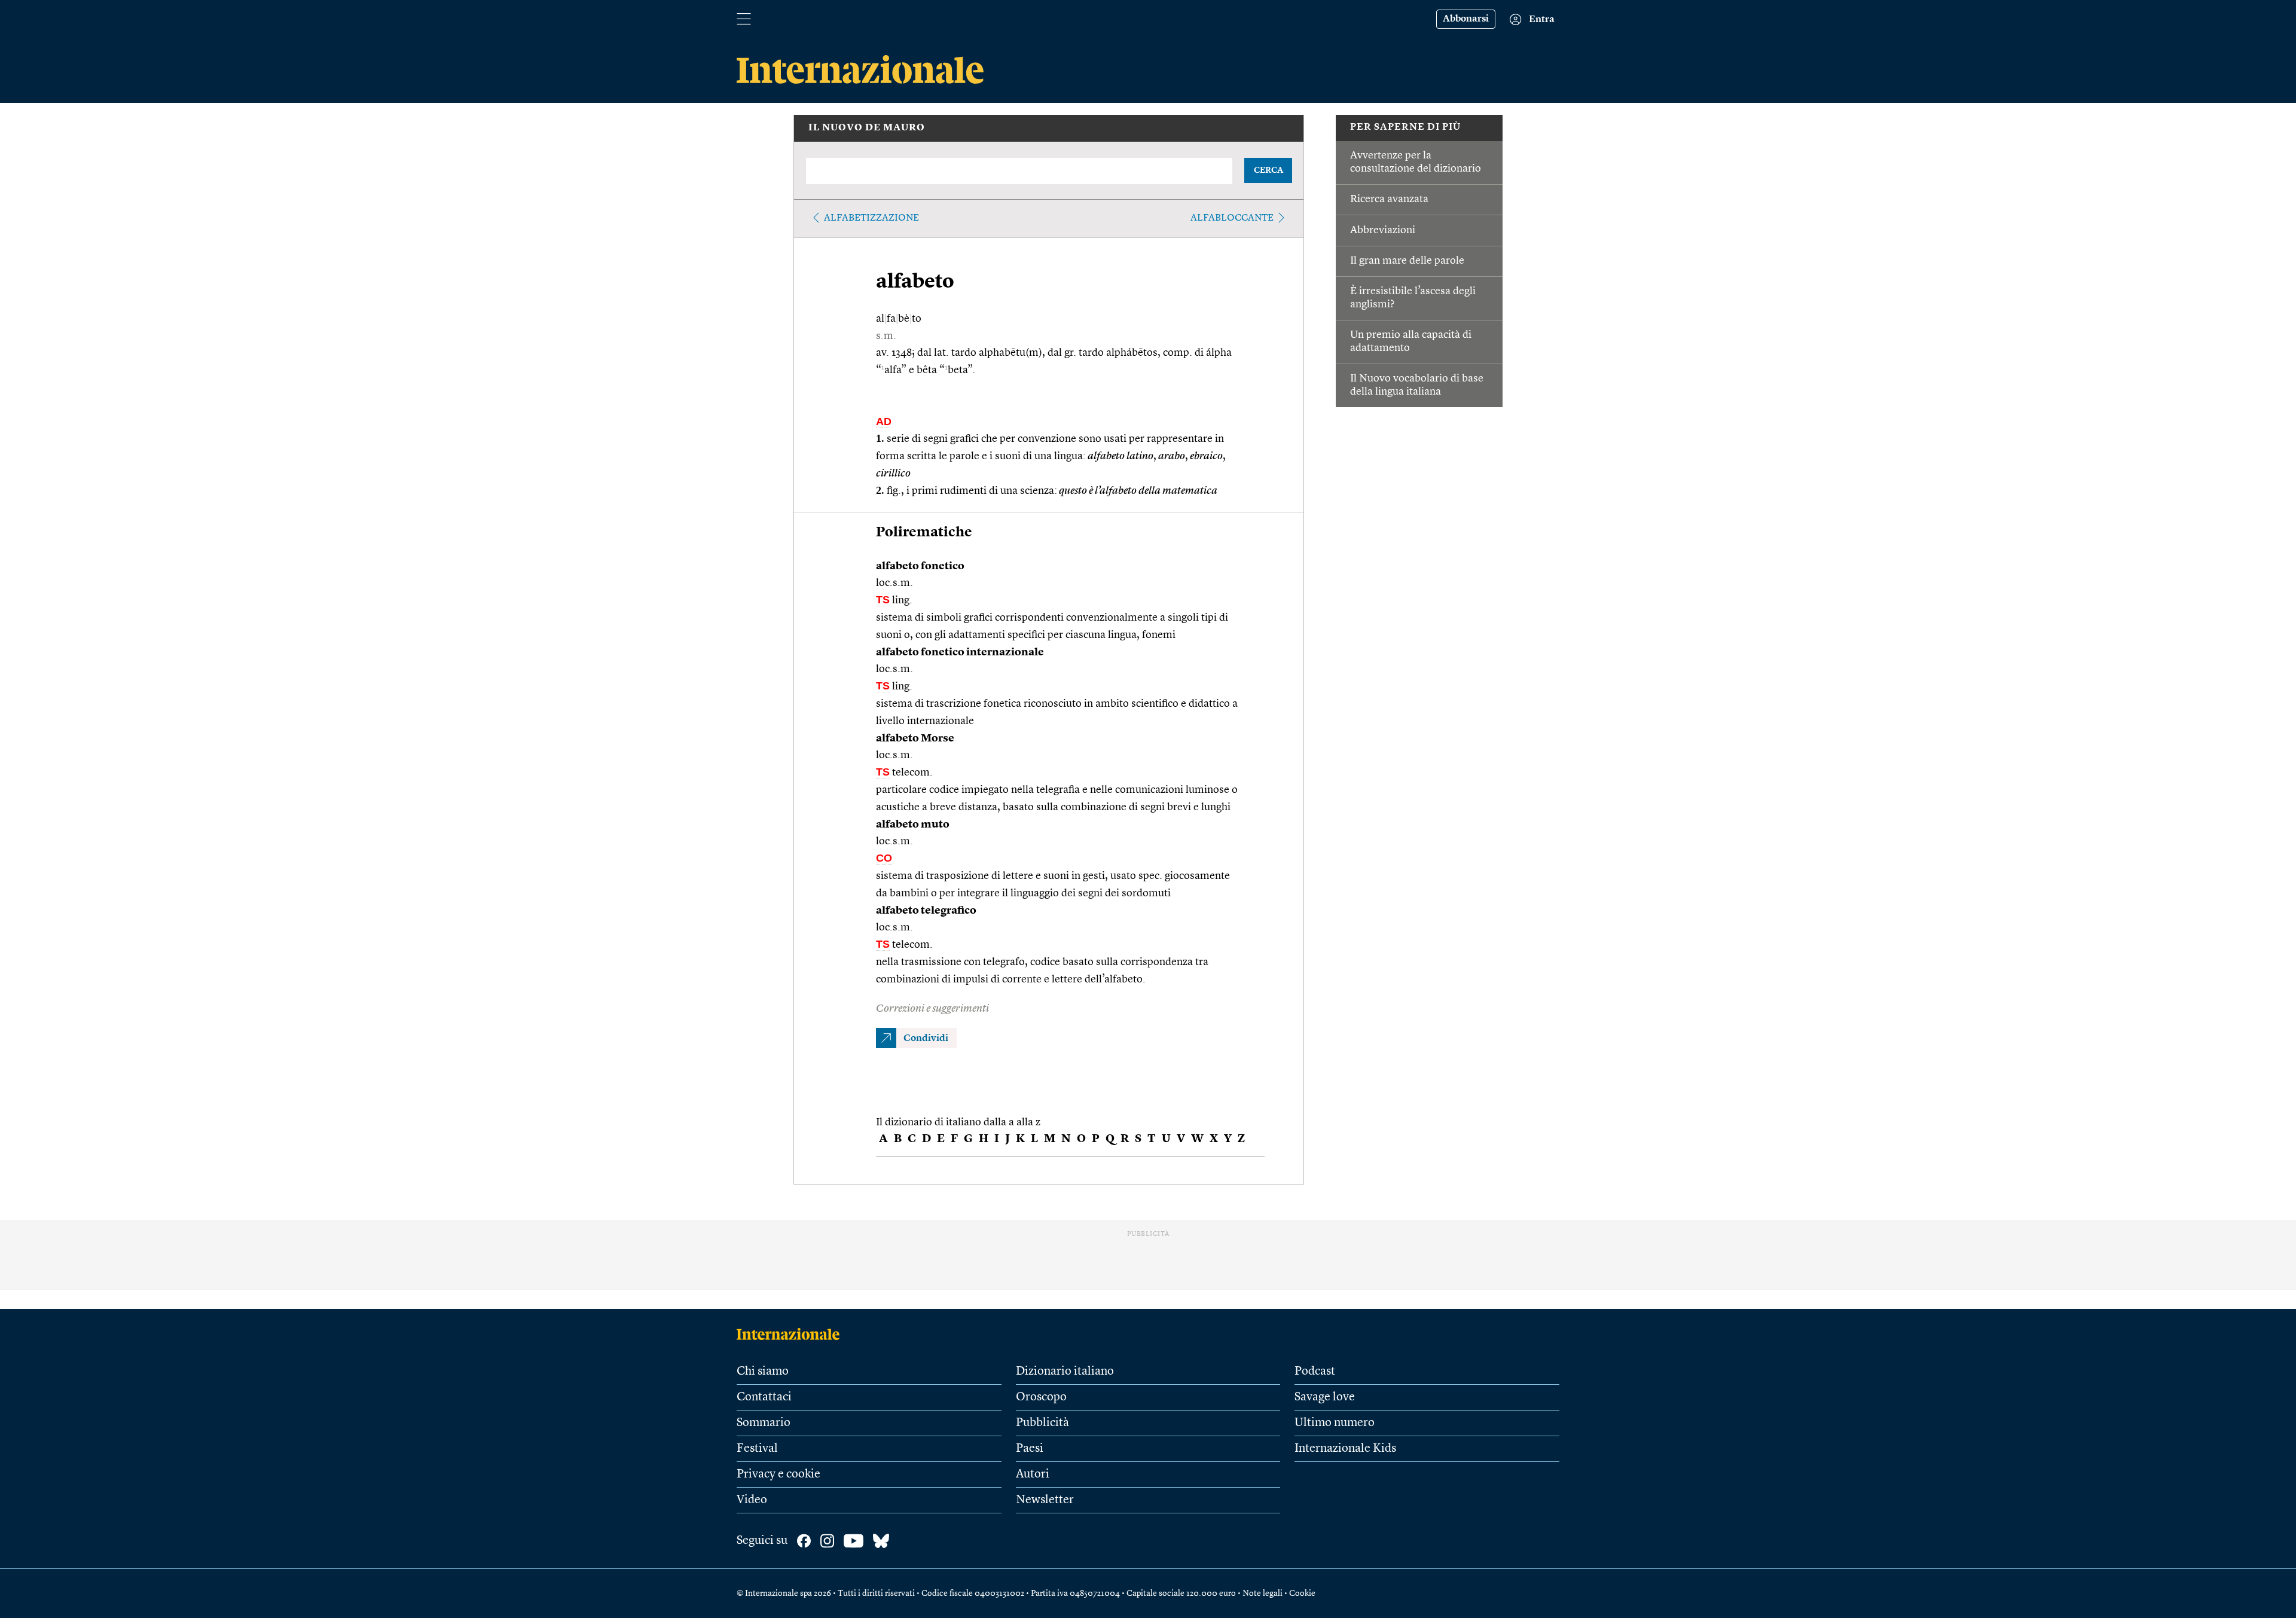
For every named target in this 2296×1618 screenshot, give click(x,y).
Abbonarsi (1466, 19)
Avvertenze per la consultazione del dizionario (1416, 162)
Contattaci (764, 1397)
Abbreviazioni (1383, 230)
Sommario (764, 1423)
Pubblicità (1042, 1423)
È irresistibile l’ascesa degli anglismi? (1413, 298)
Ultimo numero (1335, 1423)
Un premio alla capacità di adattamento (1411, 341)
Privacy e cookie (778, 1474)
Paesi (1030, 1449)
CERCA (1268, 170)
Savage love (1325, 1397)
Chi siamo (763, 1372)
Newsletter (1045, 1500)
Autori (1033, 1474)
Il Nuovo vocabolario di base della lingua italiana (1417, 385)
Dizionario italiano (1065, 1372)
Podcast (1315, 1372)
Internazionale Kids (1345, 1449)
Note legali (1263, 1593)
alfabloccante (1232, 218)
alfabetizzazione (871, 218)
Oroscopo (1041, 1397)
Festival (757, 1449)
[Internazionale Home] (792, 1334)
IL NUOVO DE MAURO (867, 128)
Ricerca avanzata (1389, 199)
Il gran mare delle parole (1407, 261)
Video (752, 1500)
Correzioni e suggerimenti (932, 1009)
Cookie (1302, 1593)
